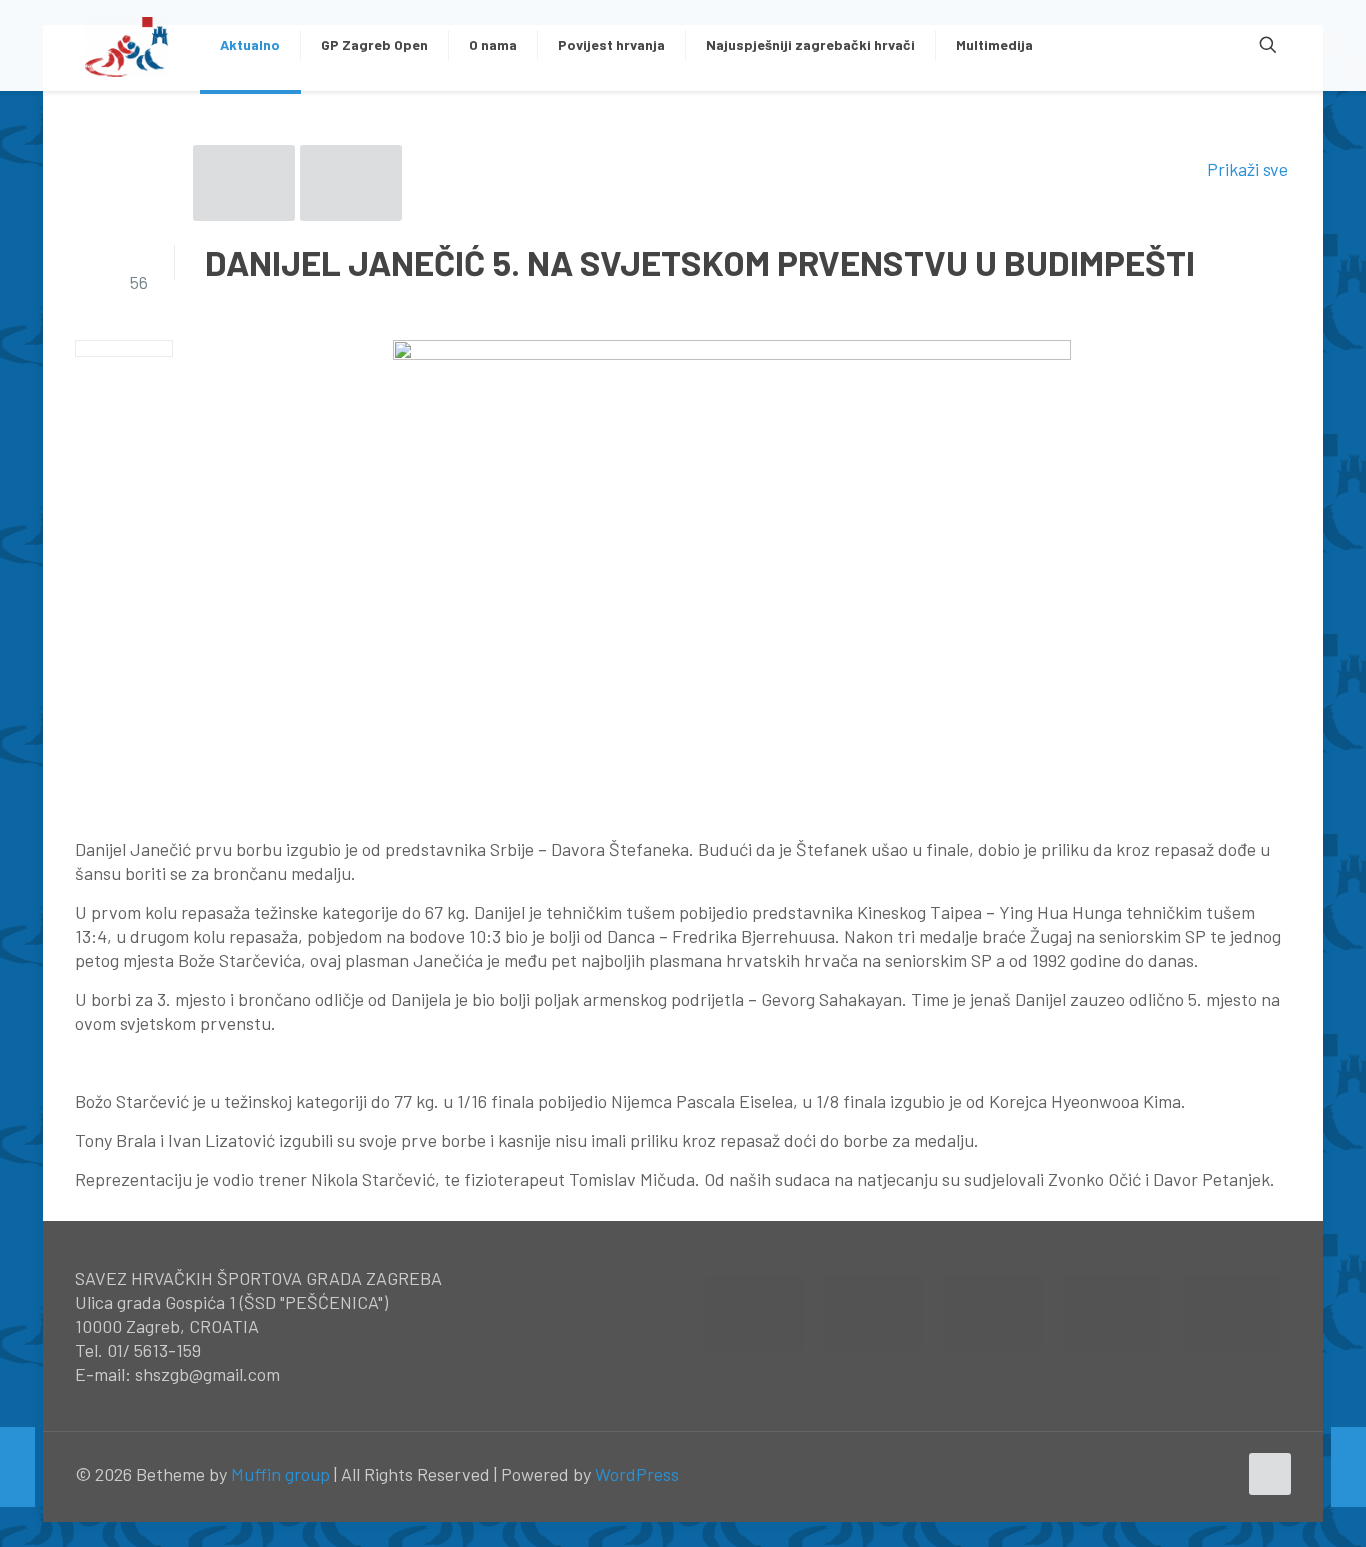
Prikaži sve (1247, 169)
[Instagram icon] (1221, 1475)
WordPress (637, 1474)
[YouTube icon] (1200, 1475)
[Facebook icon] (1179, 1475)
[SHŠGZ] (127, 45)
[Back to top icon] (1270, 1474)
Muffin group (280, 1474)
